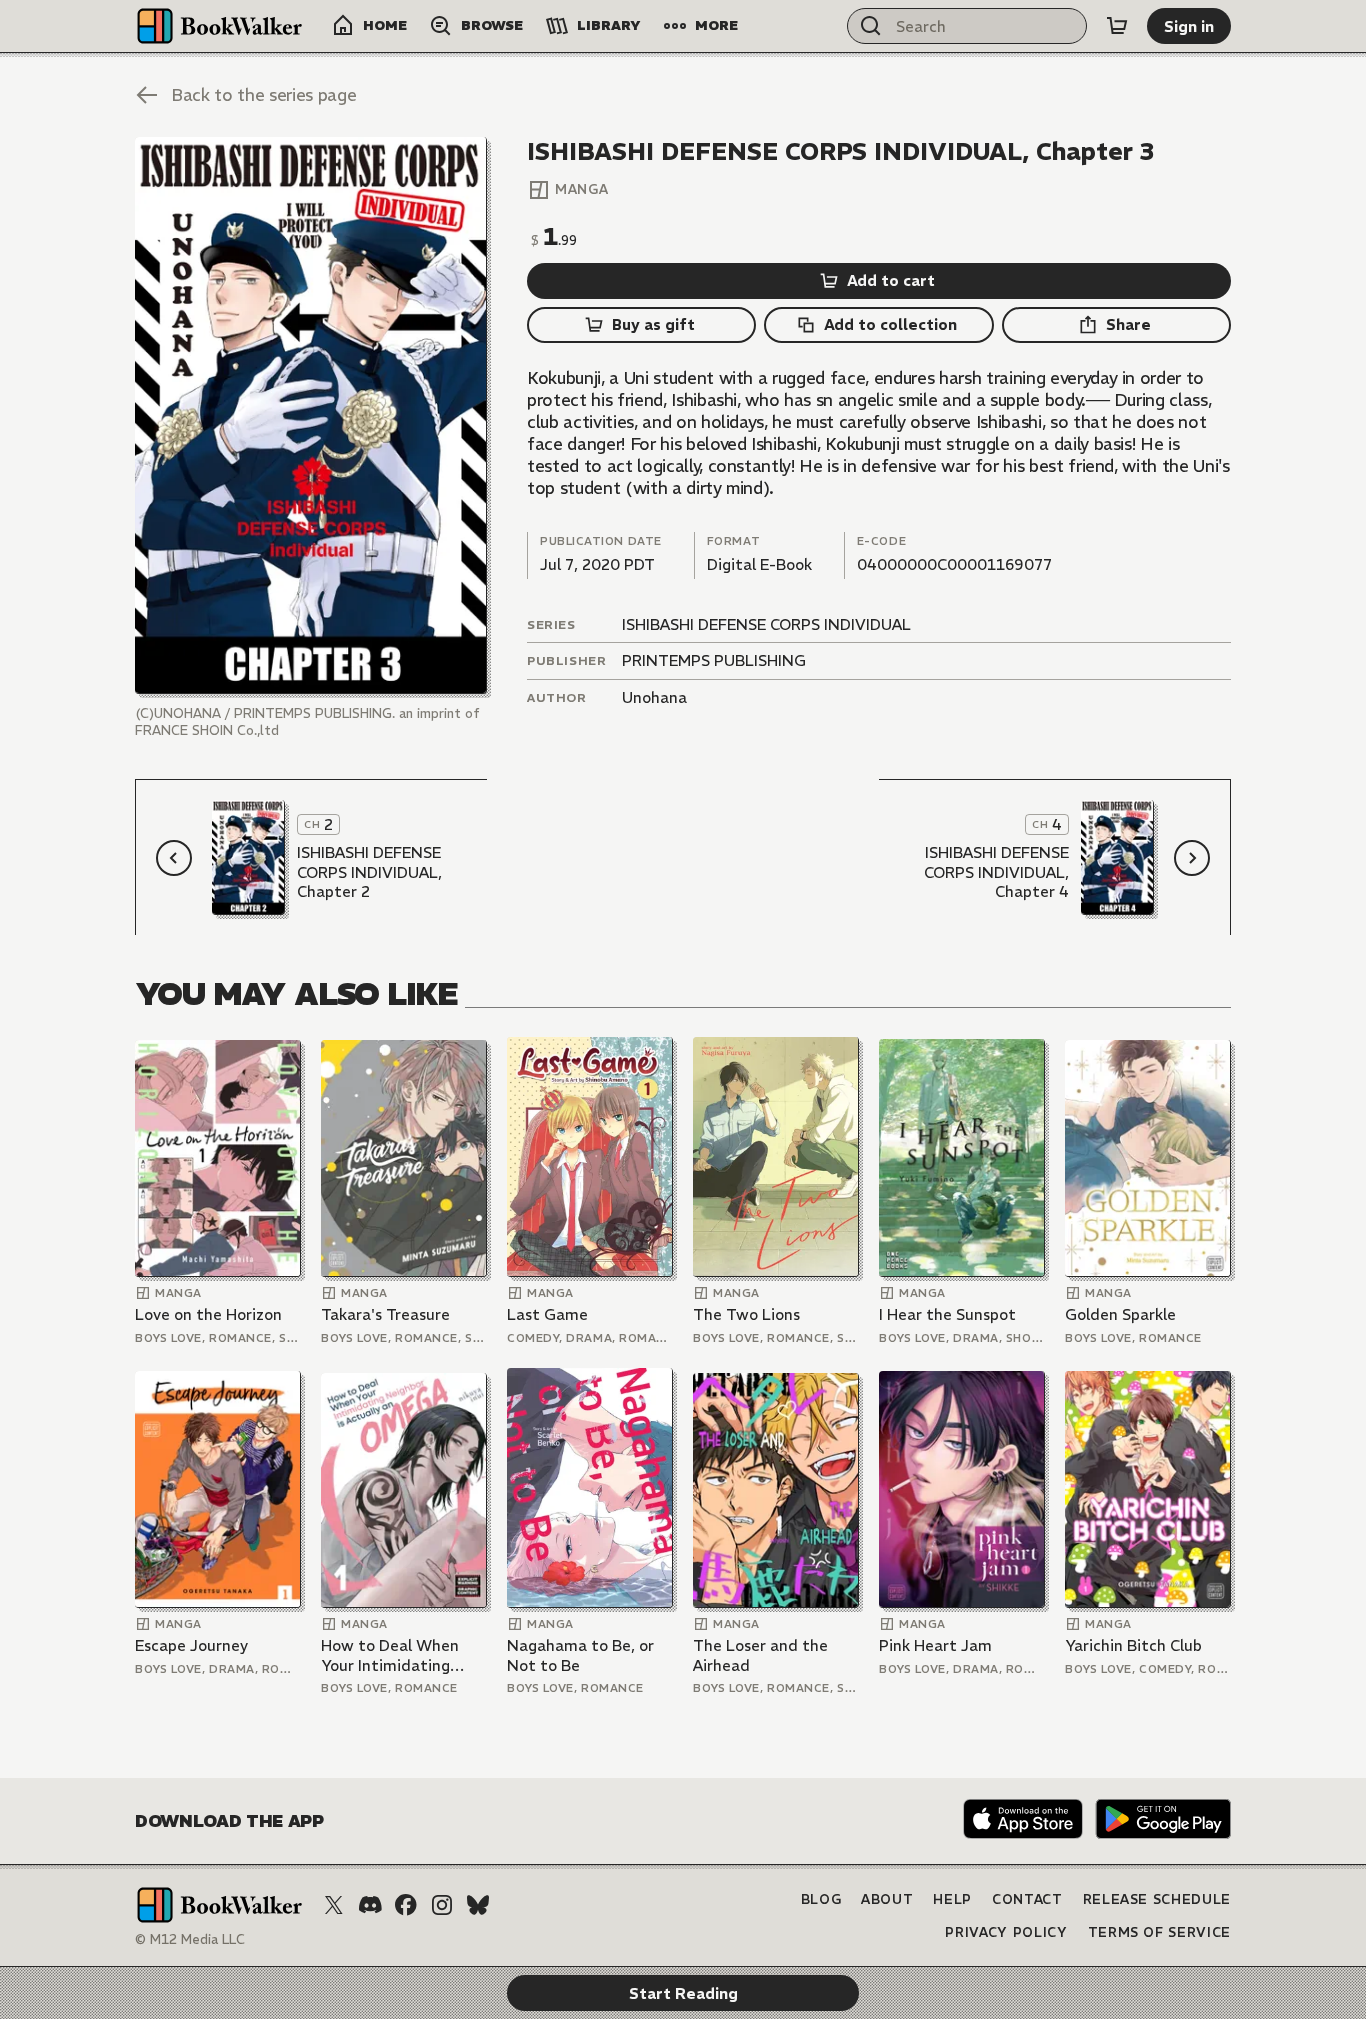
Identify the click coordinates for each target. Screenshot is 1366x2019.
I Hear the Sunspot (947, 1314)
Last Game (547, 1314)
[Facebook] (406, 1905)
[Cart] (1117, 26)
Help (952, 1899)
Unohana (654, 697)
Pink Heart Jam (935, 1645)
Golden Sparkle (1120, 1314)
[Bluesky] (478, 1905)
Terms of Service (1159, 1932)
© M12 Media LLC (190, 1939)
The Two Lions (746, 1314)
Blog (821, 1899)
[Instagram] (442, 1905)
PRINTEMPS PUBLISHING (714, 660)
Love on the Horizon (208, 1314)
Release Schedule (1157, 1899)
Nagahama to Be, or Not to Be (580, 1655)
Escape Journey (191, 1645)
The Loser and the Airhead (760, 1655)
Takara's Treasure (385, 1314)
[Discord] (370, 1905)
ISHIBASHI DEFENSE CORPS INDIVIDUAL (766, 624)
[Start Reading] (311, 415)
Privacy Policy (1006, 1932)
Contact (1027, 1899)
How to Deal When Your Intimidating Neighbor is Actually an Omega (394, 1655)
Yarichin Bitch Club (1133, 1645)
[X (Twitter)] (334, 1905)
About (887, 1899)
